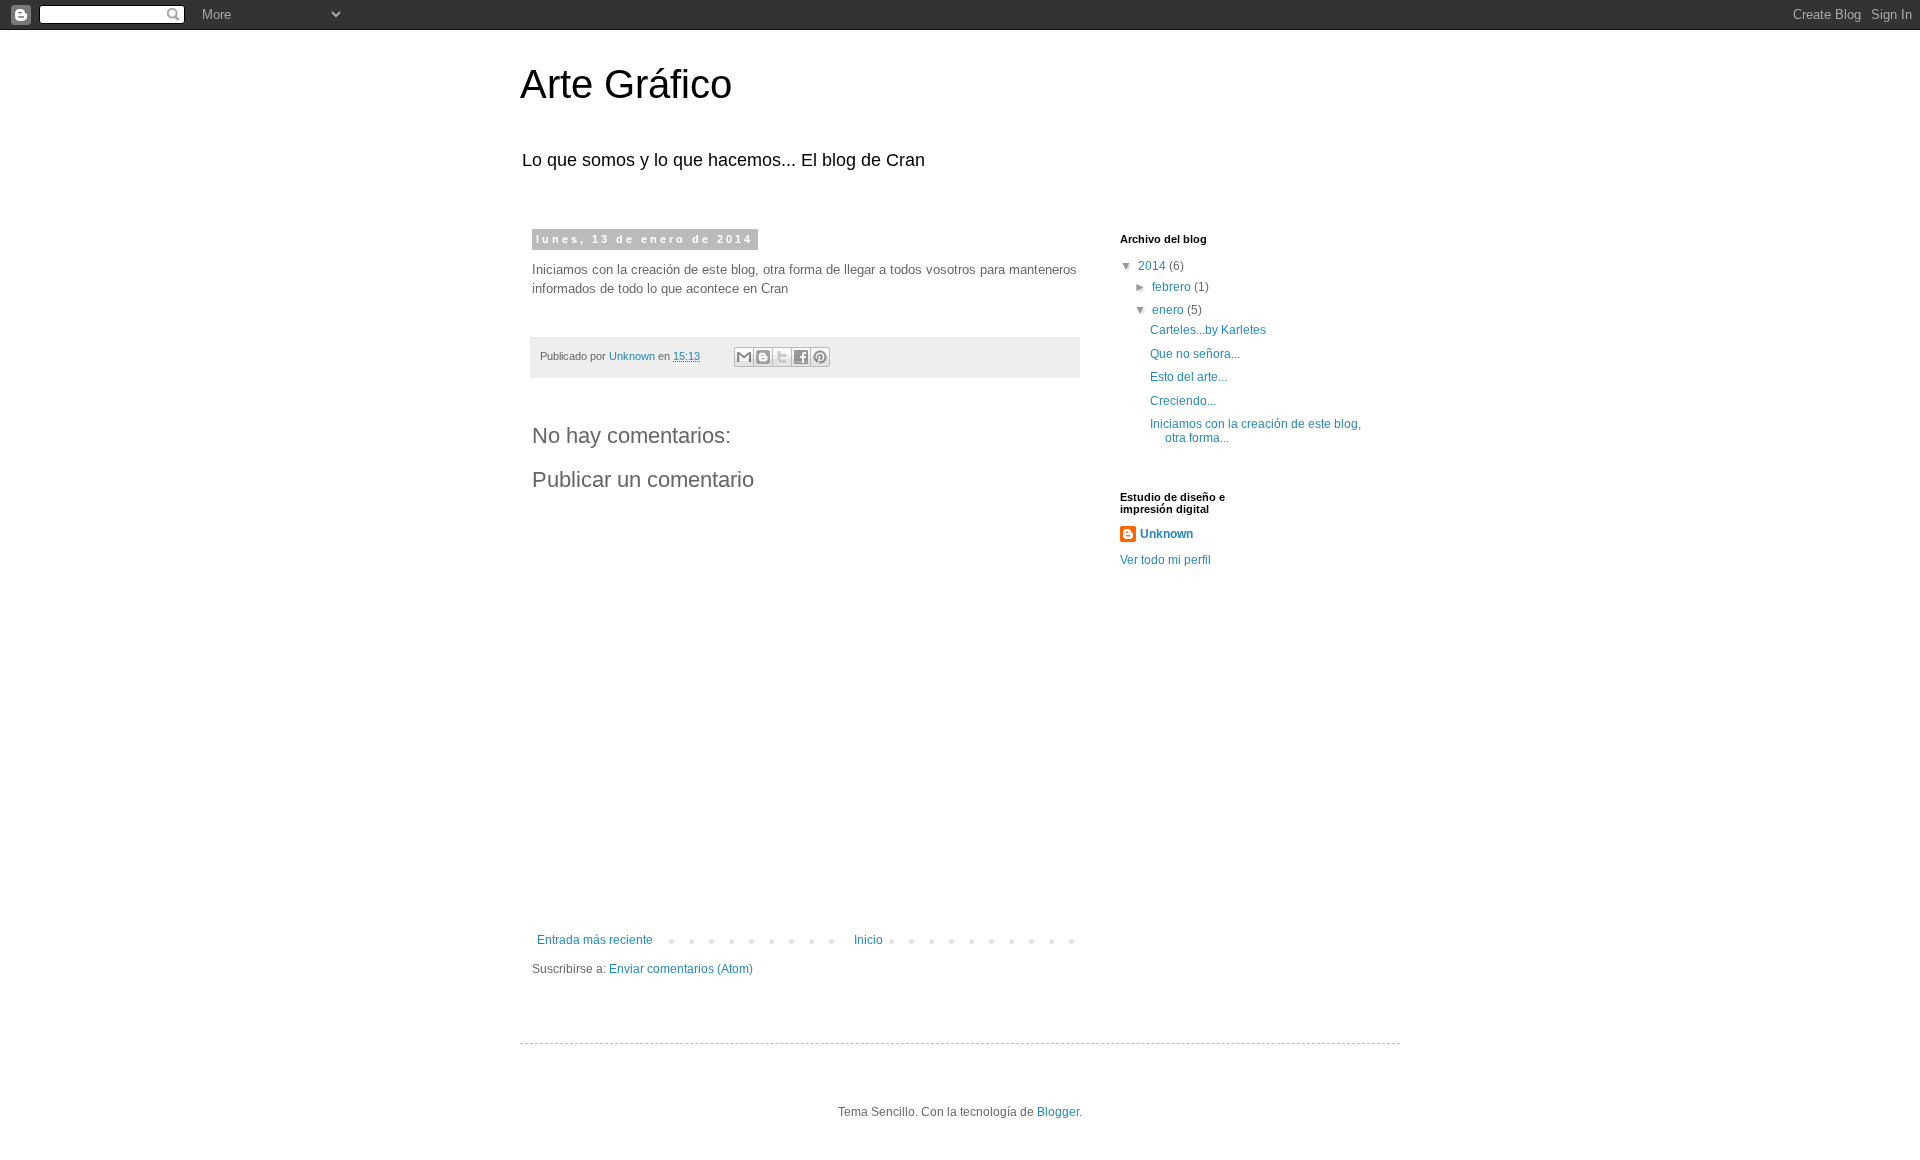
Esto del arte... (1188, 377)
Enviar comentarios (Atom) (681, 969)
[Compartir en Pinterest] (820, 357)
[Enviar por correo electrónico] (744, 357)
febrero (1173, 287)
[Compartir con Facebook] (801, 357)
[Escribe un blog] (763, 357)
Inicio (868, 940)
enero (1169, 310)
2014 (1153, 266)
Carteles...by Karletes (1208, 330)
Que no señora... (1195, 354)
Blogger (1058, 1112)
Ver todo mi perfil (1165, 560)
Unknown (1166, 534)
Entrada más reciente (595, 940)
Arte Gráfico (626, 84)
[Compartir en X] (782, 357)
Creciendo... (1183, 401)
